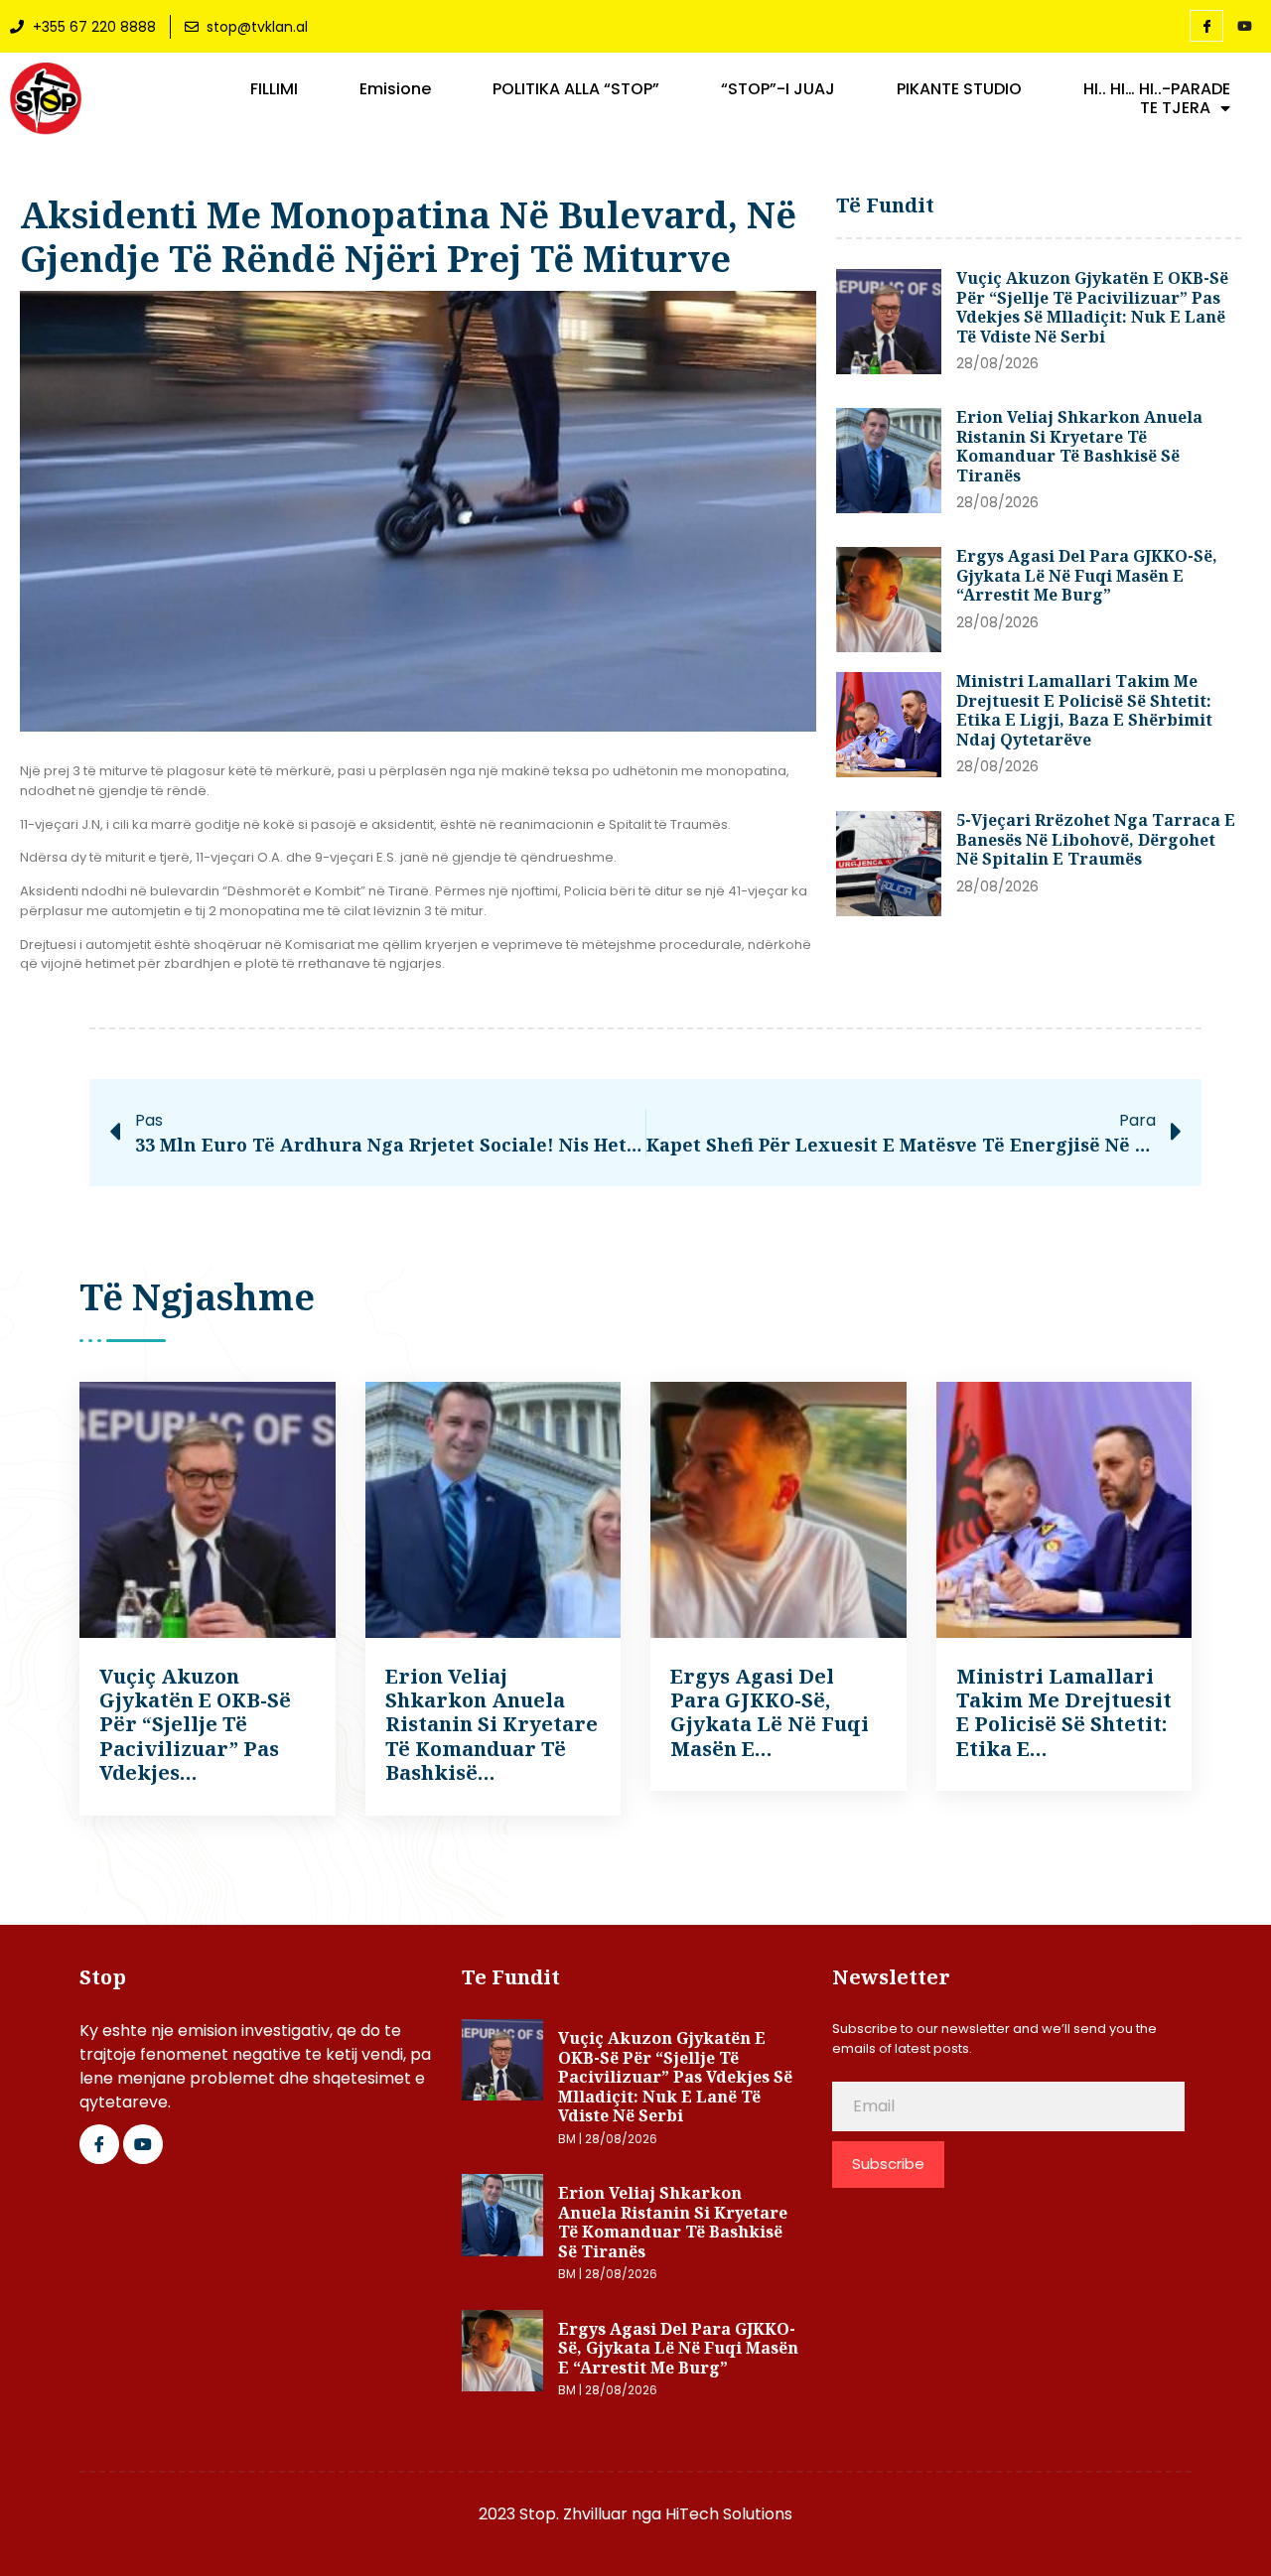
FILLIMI (274, 89)
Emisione (395, 89)
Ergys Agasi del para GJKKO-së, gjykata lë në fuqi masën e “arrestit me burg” (1087, 575)
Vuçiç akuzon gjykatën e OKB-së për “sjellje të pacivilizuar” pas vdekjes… (195, 1725)
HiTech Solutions (729, 2514)
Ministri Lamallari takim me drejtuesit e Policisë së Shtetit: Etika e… (1064, 1712)
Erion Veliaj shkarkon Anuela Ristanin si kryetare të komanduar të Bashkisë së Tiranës (1079, 446)
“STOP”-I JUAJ (778, 89)
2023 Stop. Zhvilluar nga (572, 2514)
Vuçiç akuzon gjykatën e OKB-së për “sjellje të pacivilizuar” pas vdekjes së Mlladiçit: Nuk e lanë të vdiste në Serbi (1092, 307)
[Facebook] (1206, 26)
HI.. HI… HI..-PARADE (1157, 89)
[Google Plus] (143, 2144)
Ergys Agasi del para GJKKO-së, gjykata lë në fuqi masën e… (770, 1712)
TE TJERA (1175, 108)
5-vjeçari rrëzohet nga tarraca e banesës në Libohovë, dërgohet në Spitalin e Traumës (1096, 839)
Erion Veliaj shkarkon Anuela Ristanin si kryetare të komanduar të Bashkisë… (492, 1725)
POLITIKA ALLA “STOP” (576, 89)
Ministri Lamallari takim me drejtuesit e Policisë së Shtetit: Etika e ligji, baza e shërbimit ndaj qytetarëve (1084, 710)
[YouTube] (1244, 27)
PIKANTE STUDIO (959, 89)
